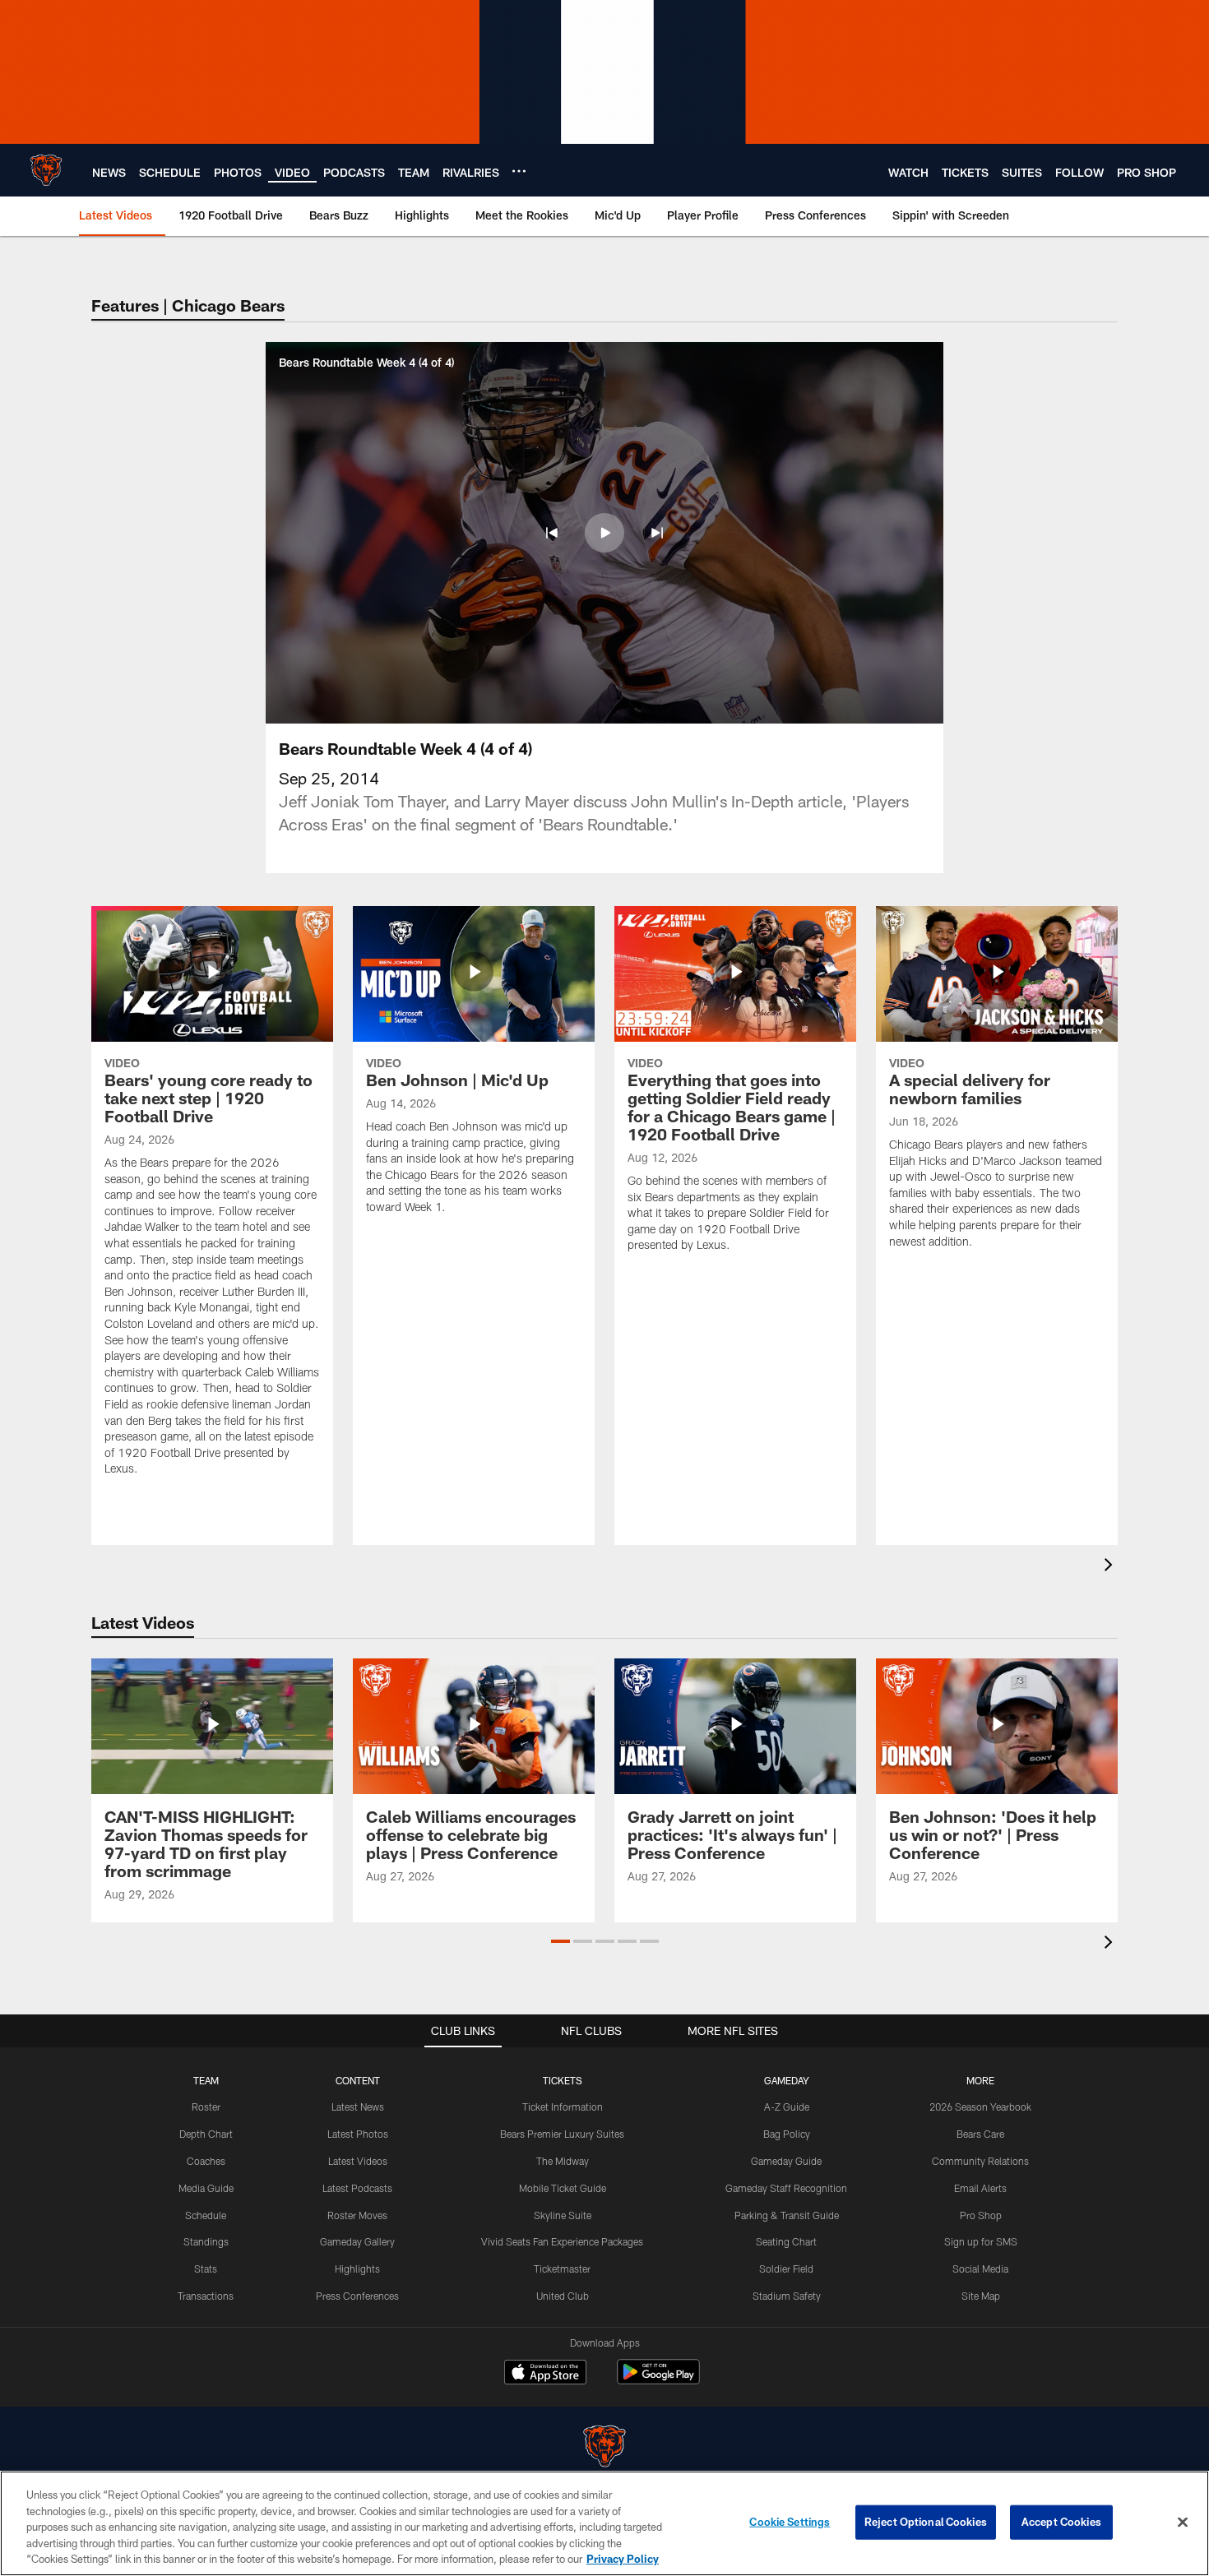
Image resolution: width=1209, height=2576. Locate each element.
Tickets (563, 2080)
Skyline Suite (563, 2215)
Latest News (358, 2107)
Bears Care (980, 2134)
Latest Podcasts (357, 2188)
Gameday (787, 2080)
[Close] (1183, 2523)
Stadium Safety (787, 2296)
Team (206, 2080)
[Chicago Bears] (604, 2448)
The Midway (563, 2161)
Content (358, 2080)
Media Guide (206, 2188)
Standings (206, 2241)
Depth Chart (206, 2134)
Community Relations (980, 2161)
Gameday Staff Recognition (786, 2188)
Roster (206, 2107)
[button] (552, 533)
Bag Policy (787, 2134)
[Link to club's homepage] (46, 170)
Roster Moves (357, 2215)
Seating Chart (786, 2241)
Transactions (206, 2296)
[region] (604, 2523)
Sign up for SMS (981, 2241)
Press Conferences (357, 2296)
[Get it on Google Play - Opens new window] (658, 2380)
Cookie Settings (790, 2522)
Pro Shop (981, 2215)
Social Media (980, 2268)
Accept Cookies (1061, 2522)
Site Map (981, 2296)
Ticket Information (563, 2107)
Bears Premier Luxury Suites (562, 2134)
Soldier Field (786, 2268)
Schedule (206, 2215)
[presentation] (1111, 1567)
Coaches (206, 2161)
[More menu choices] (519, 171)
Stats (206, 2268)
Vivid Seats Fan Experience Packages (562, 2241)
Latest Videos (358, 2161)
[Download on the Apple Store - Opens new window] (545, 2374)
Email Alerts (980, 2188)
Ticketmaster (562, 2268)
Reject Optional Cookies (926, 2522)
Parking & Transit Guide (787, 2215)
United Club (563, 2296)
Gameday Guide (786, 2161)
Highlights (357, 2268)
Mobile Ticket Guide (563, 2188)
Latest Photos (358, 2134)
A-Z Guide (787, 2107)
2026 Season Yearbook (980, 2107)
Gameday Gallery (357, 2241)
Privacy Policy (623, 2559)
